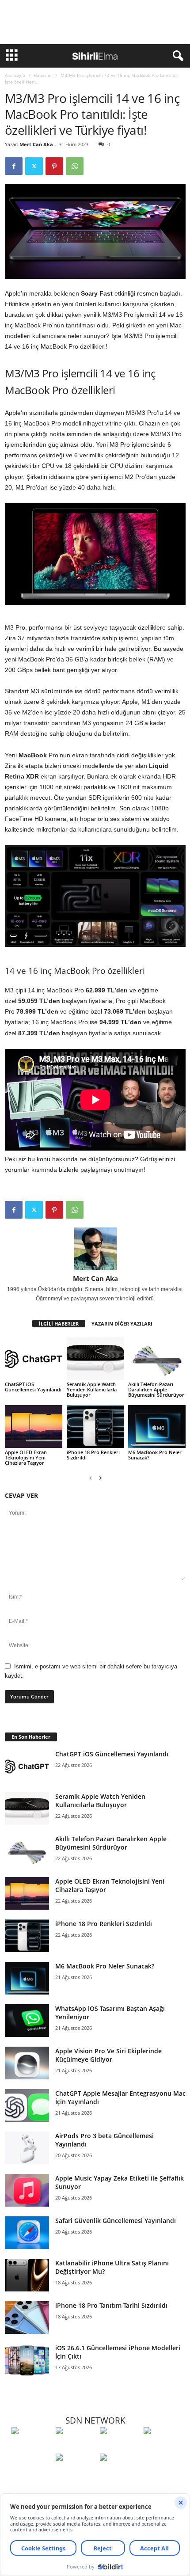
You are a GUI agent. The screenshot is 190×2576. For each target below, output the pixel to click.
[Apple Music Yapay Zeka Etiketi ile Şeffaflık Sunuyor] (27, 2190)
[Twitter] (34, 166)
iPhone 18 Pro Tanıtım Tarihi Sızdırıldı (111, 2305)
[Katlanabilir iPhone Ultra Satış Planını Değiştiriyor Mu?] (27, 2275)
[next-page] (100, 1478)
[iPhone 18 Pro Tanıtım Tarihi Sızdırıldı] (27, 2318)
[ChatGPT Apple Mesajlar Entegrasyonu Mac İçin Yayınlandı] (27, 2106)
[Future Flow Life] (120, 2473)
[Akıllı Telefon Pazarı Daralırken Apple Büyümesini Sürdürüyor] (157, 1358)
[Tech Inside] (163, 2447)
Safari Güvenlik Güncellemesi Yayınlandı (116, 2221)
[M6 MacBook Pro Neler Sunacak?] (157, 1427)
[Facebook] (14, 166)
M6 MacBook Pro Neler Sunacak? (155, 1455)
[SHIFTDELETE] (31, 2447)
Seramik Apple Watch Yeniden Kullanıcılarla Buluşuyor (92, 1389)
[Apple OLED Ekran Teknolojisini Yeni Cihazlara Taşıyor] (34, 1427)
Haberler (43, 75)
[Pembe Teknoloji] (76, 2473)
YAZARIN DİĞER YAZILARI (122, 1324)
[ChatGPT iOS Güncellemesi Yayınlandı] (34, 1358)
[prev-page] (91, 1478)
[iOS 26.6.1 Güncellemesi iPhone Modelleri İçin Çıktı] (27, 2360)
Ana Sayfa (15, 75)
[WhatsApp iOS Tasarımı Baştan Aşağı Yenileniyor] (27, 2021)
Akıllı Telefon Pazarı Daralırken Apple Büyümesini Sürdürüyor (156, 1389)
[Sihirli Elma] (76, 2447)
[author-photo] (95, 1249)
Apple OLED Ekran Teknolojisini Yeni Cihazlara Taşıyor (26, 1457)
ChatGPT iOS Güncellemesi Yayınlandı (33, 1387)
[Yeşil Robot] (120, 2447)
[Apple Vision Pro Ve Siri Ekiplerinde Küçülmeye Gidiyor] (27, 2063)
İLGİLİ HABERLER (59, 1324)
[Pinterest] (54, 166)
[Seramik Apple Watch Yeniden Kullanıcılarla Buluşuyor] (95, 1358)
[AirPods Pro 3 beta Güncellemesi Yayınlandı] (27, 2148)
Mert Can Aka (36, 144)
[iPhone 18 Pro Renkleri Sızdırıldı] (95, 1427)
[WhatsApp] (75, 166)
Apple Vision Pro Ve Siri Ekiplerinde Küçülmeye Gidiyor (108, 2055)
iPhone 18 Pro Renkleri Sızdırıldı (93, 1455)
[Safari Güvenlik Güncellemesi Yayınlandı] (27, 2233)
